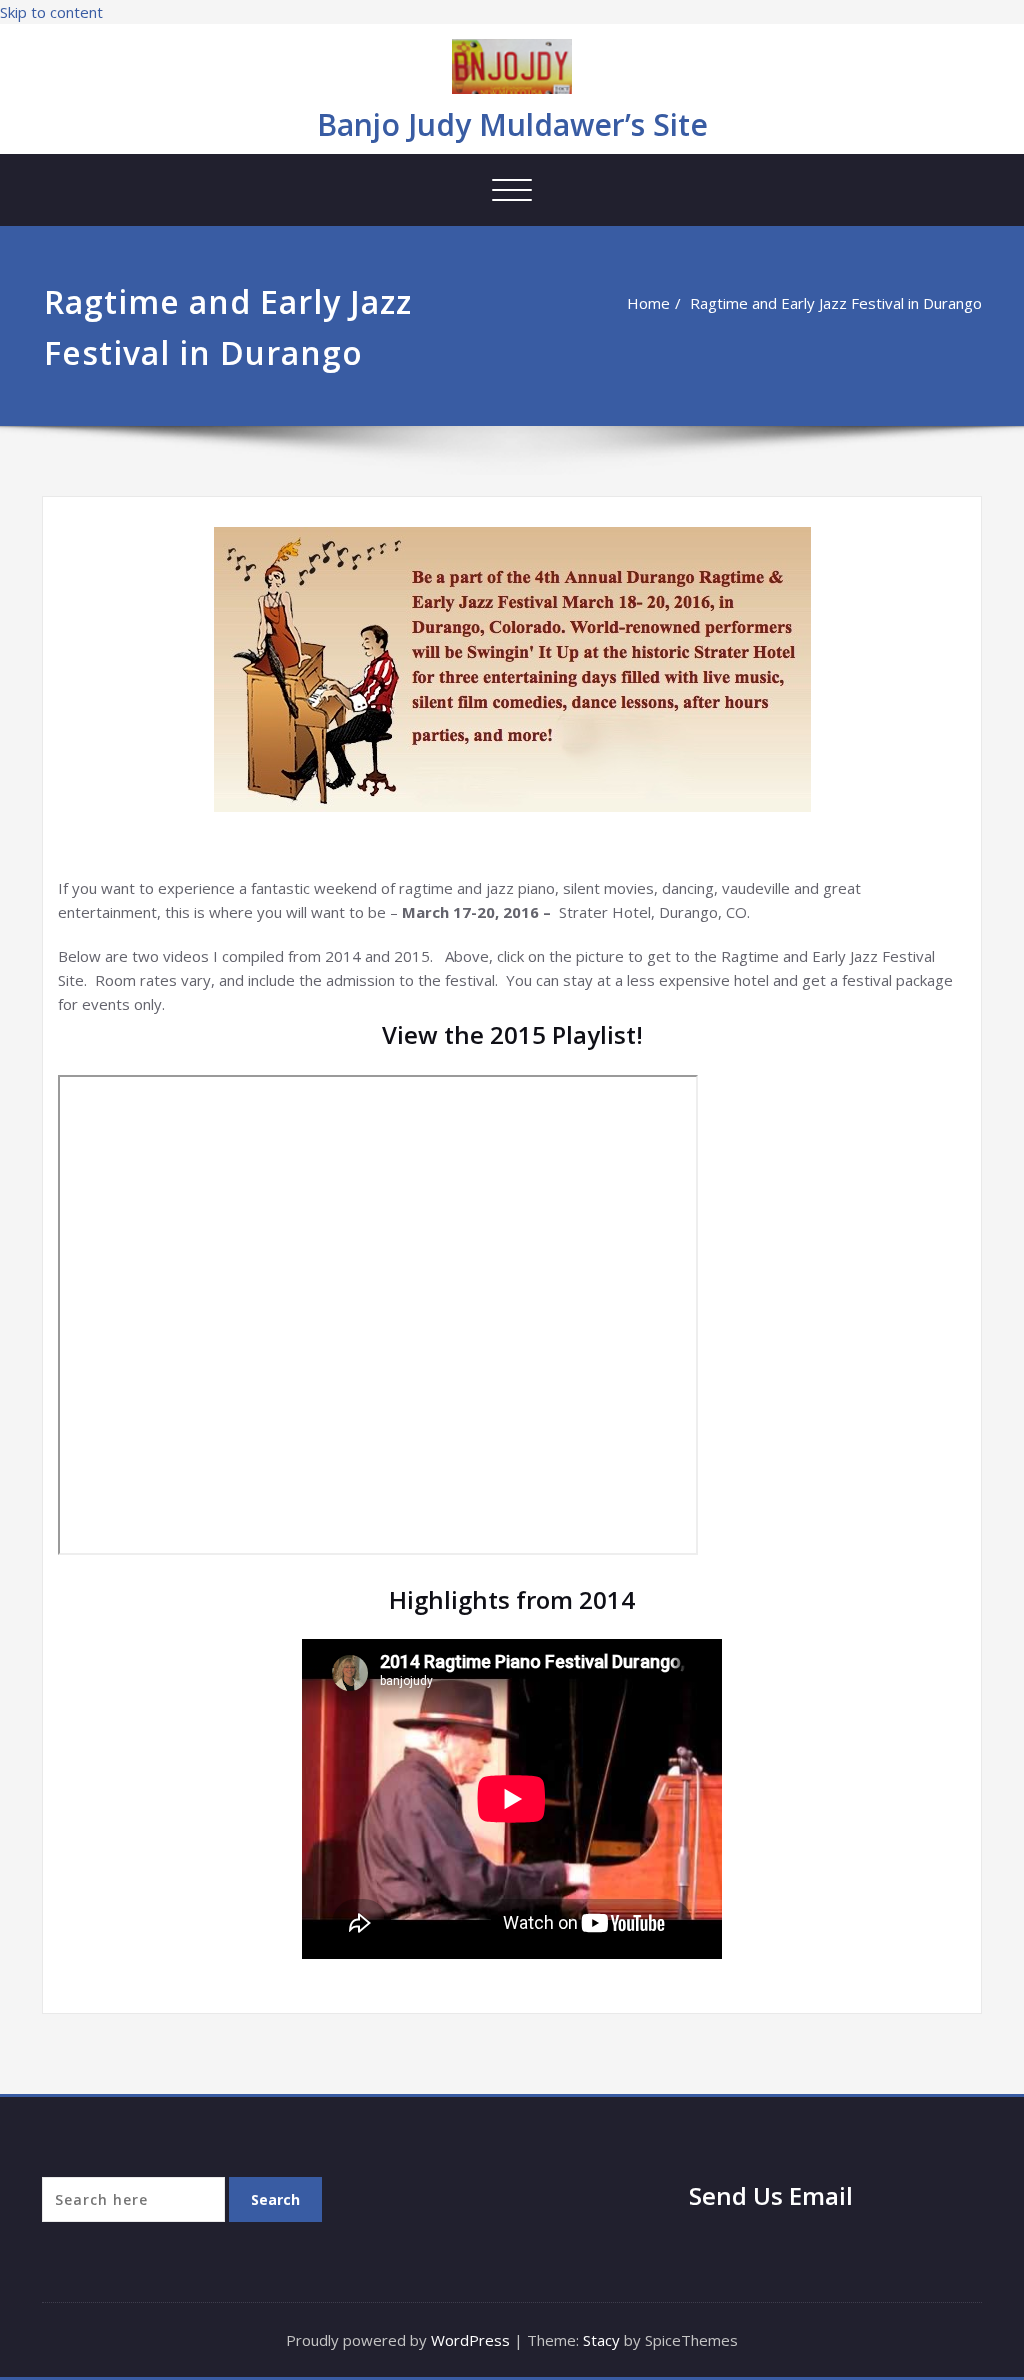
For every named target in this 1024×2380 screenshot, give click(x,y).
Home (648, 303)
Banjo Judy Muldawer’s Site (512, 124)
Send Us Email (771, 2195)
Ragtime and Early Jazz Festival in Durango (836, 303)
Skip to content (51, 12)
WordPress (470, 2340)
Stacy (601, 2340)
